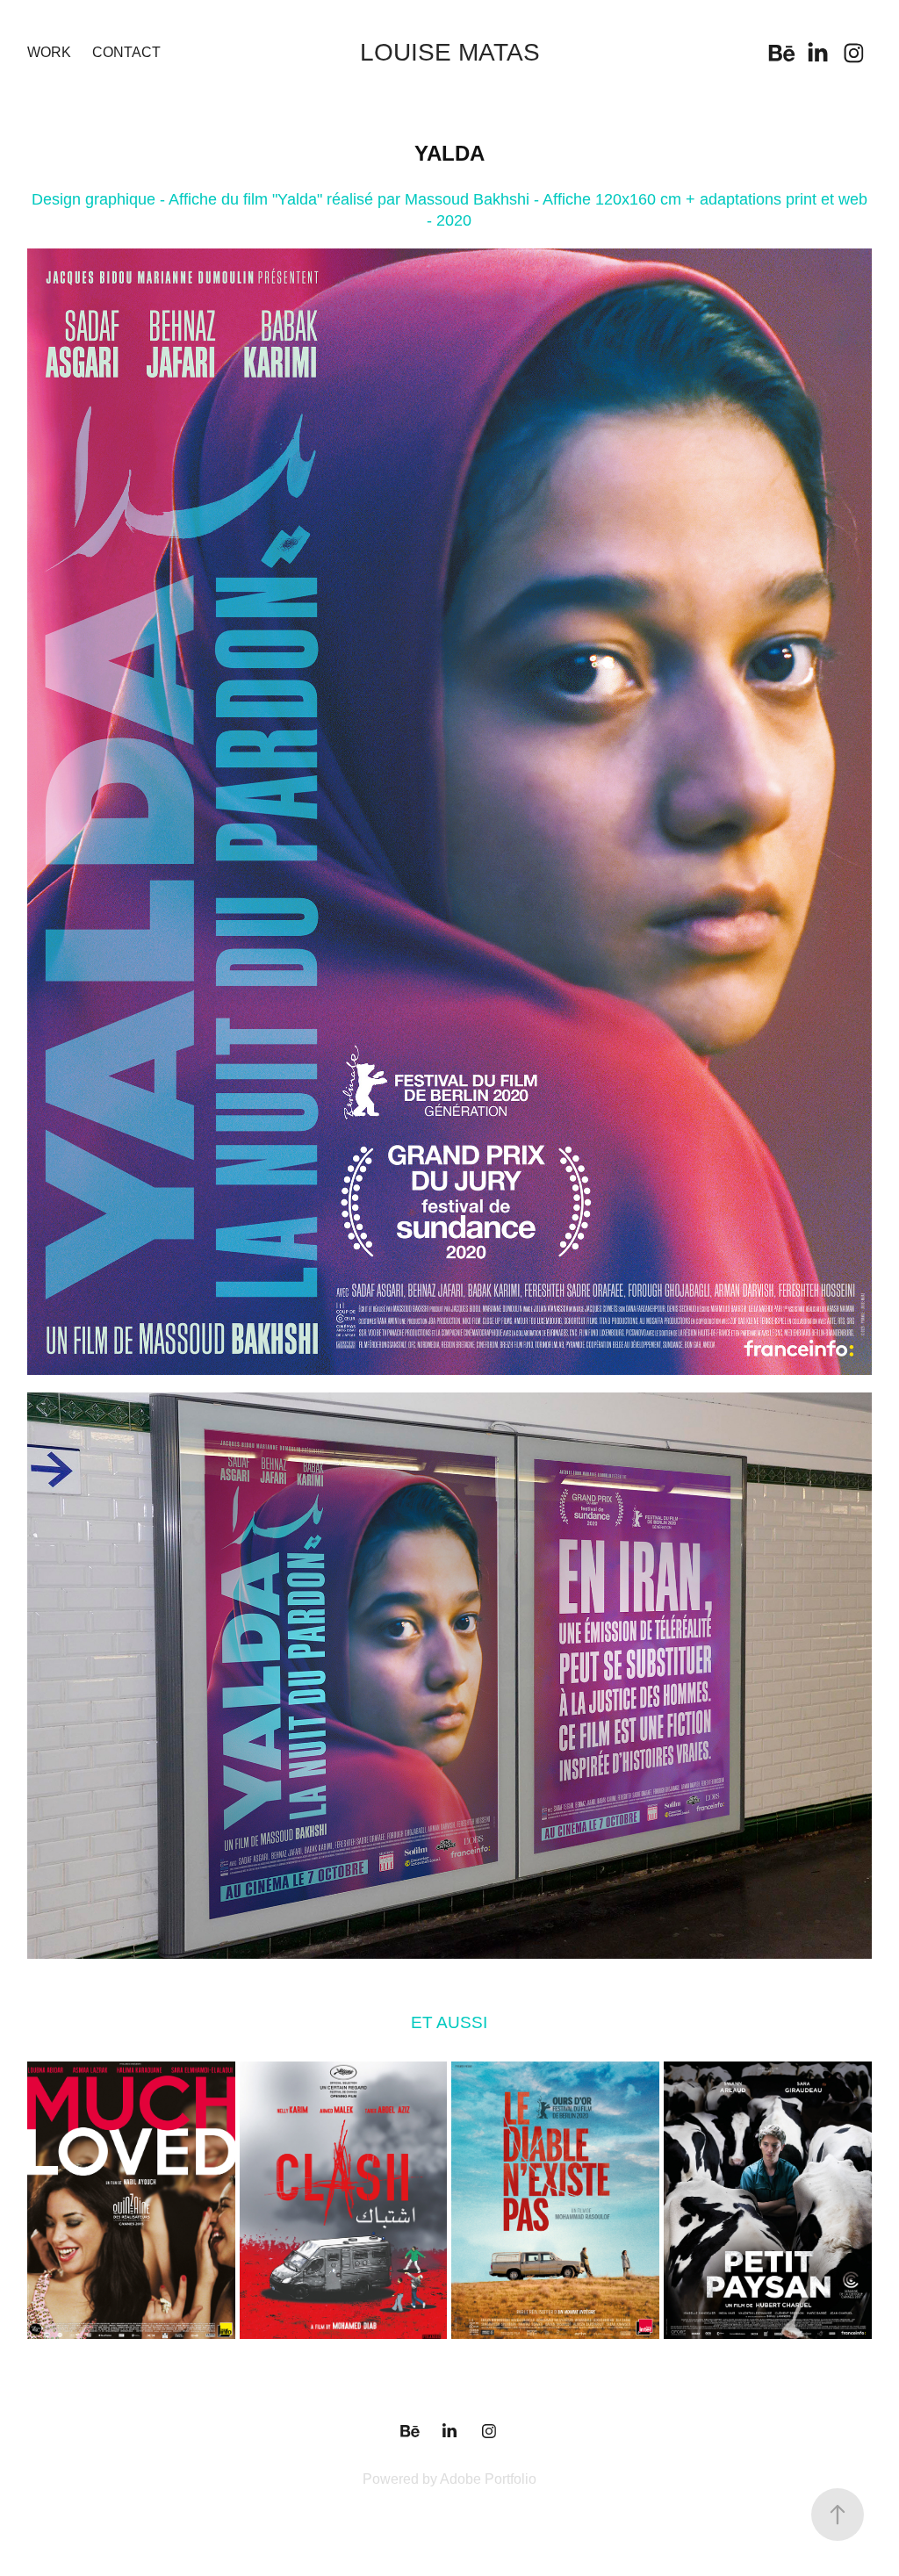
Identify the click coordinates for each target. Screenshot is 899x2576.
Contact (126, 52)
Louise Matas (450, 52)
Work (49, 52)
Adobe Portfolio (488, 2479)
